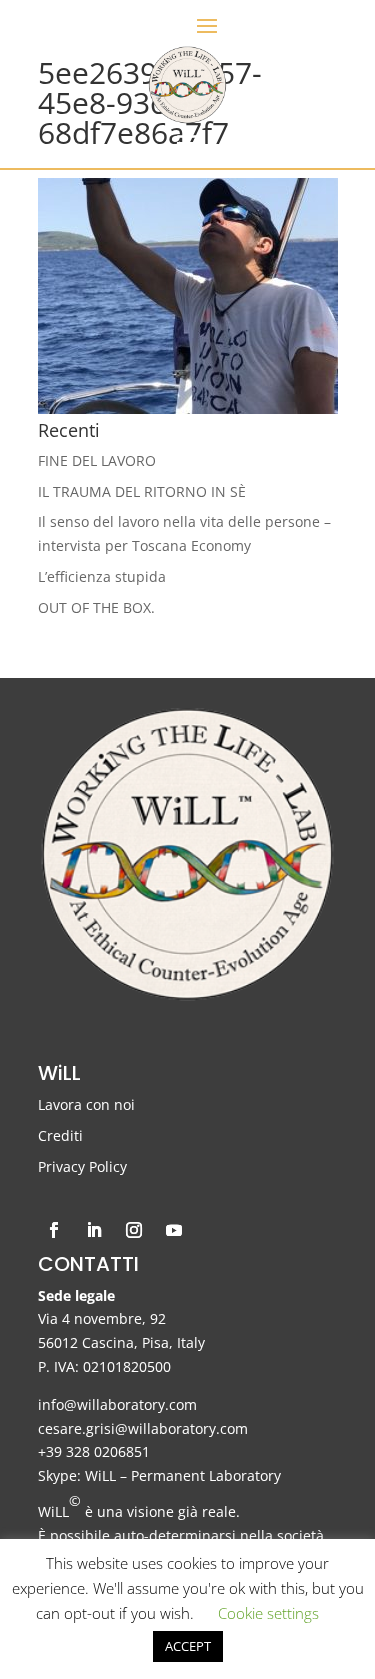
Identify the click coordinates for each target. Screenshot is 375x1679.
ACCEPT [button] (188, 1646)
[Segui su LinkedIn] (94, 1230)
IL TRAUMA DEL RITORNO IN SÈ (142, 491)
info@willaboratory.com (117, 1404)
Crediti (60, 1135)
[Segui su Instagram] (134, 1230)
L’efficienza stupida (102, 576)
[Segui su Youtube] (174, 1230)
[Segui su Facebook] (54, 1230)
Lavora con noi (86, 1104)
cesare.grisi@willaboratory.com (143, 1428)
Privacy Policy (82, 1166)
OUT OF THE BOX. (96, 607)
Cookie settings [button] (268, 1613)
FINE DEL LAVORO (97, 460)
